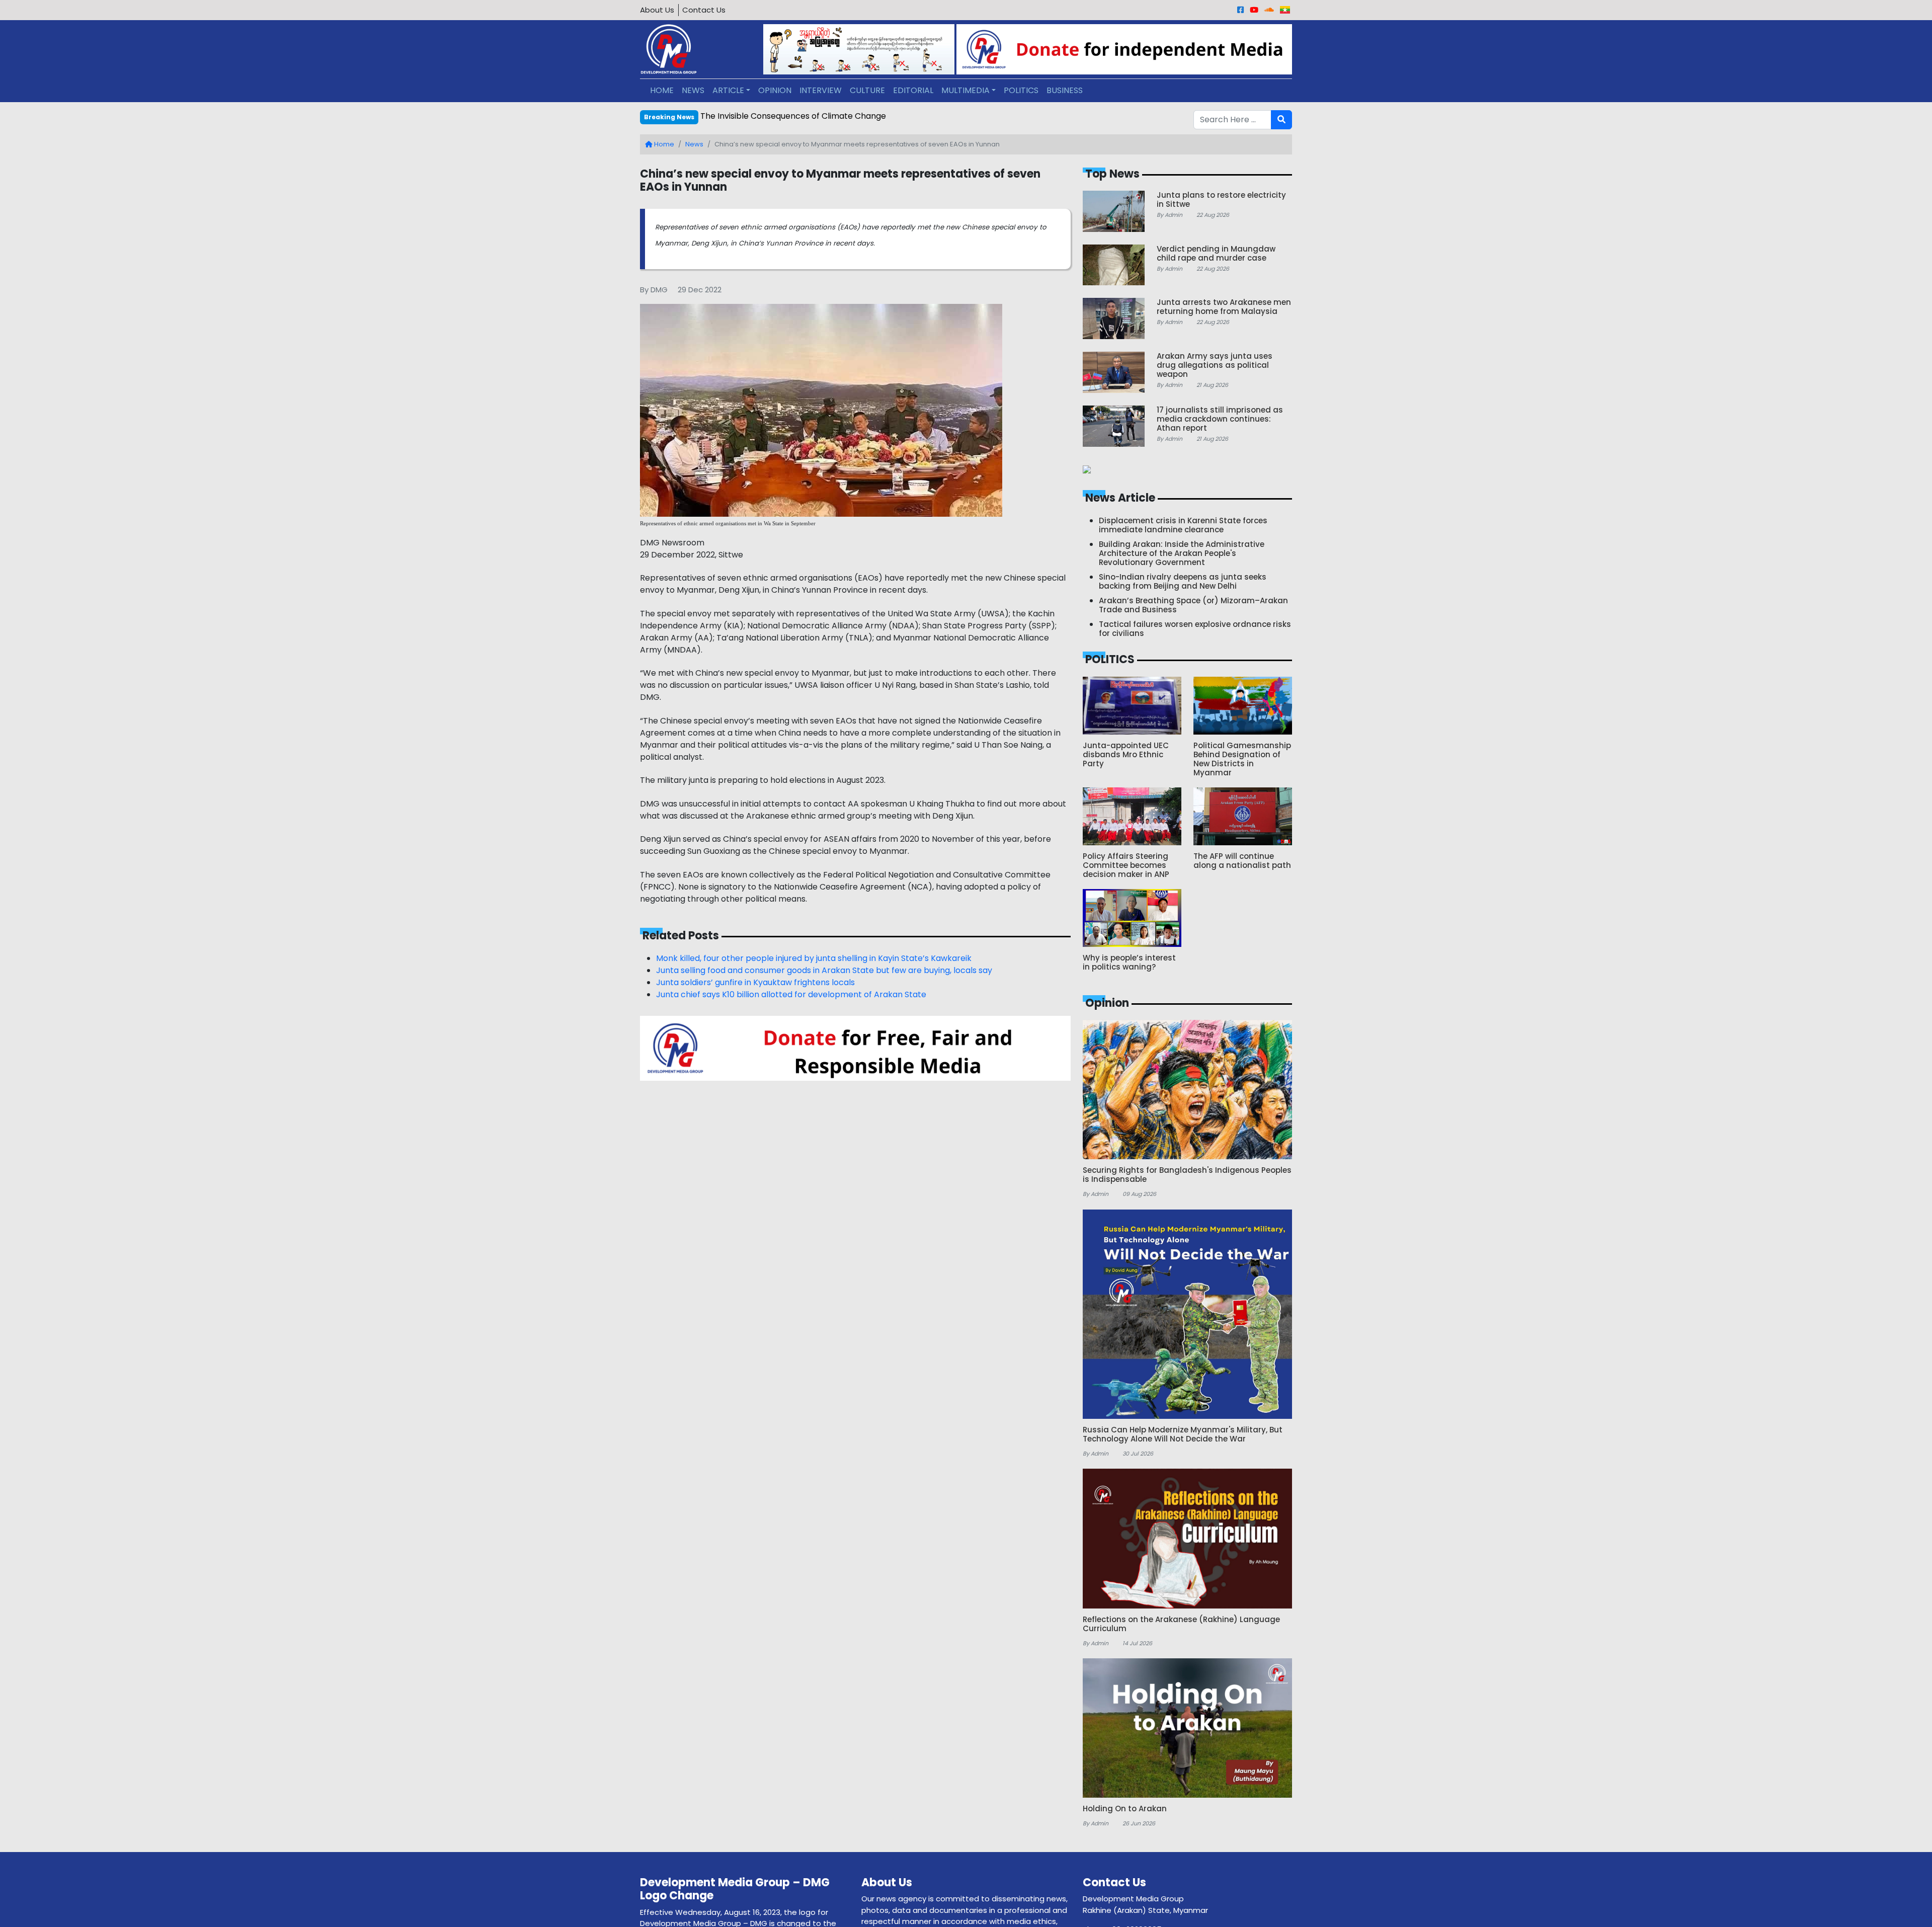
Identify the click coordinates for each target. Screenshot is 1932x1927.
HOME (662, 90)
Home (663, 144)
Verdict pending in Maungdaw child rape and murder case (815, 116)
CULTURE (867, 90)
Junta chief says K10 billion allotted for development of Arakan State (791, 994)
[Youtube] (1254, 10)
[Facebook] (1240, 10)
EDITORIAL (913, 90)
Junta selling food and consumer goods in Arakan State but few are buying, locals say (824, 970)
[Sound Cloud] (1269, 10)
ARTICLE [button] (728, 90)
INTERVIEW (821, 90)
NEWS (693, 90)
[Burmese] (1285, 10)
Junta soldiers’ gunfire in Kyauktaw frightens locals (755, 982)
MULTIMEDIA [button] (965, 90)
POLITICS (1021, 90)
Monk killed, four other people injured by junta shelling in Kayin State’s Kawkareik (814, 958)
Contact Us (704, 10)
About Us (657, 10)
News (694, 144)
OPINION (775, 90)
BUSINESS (1065, 90)
